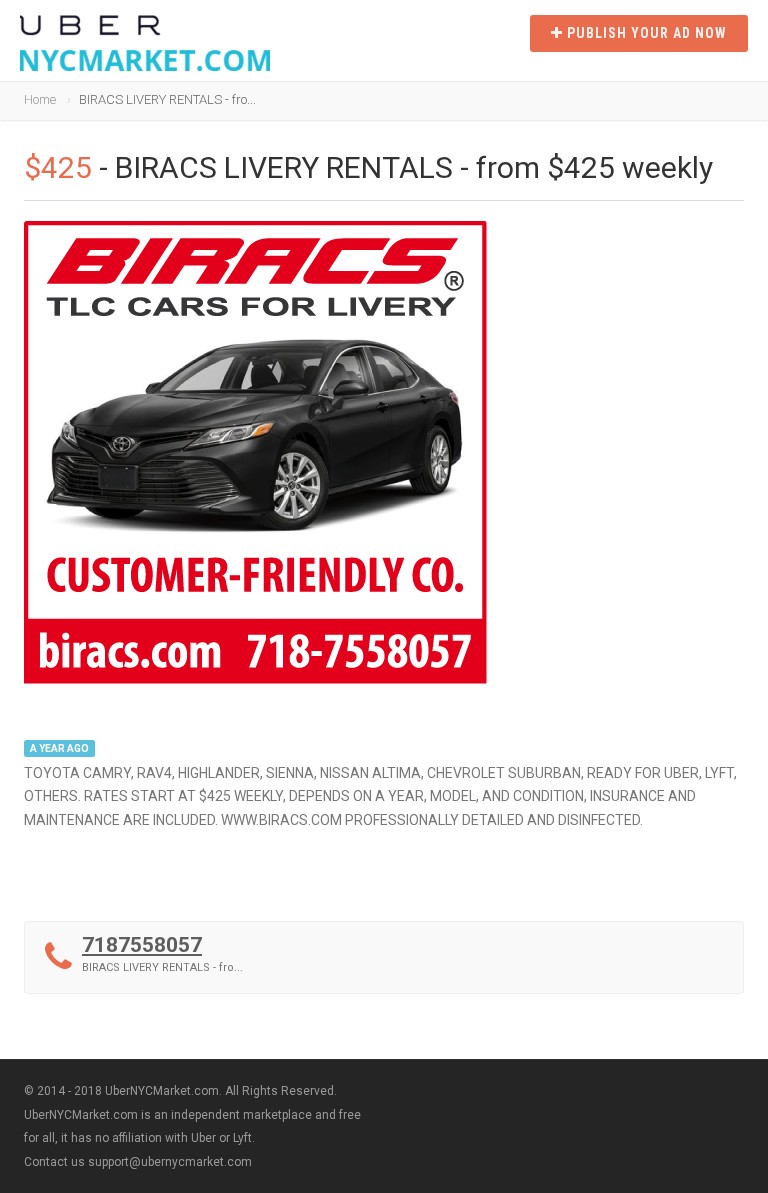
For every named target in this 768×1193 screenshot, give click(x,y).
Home (40, 99)
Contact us (54, 1162)
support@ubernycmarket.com (170, 1162)
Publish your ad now (645, 33)
